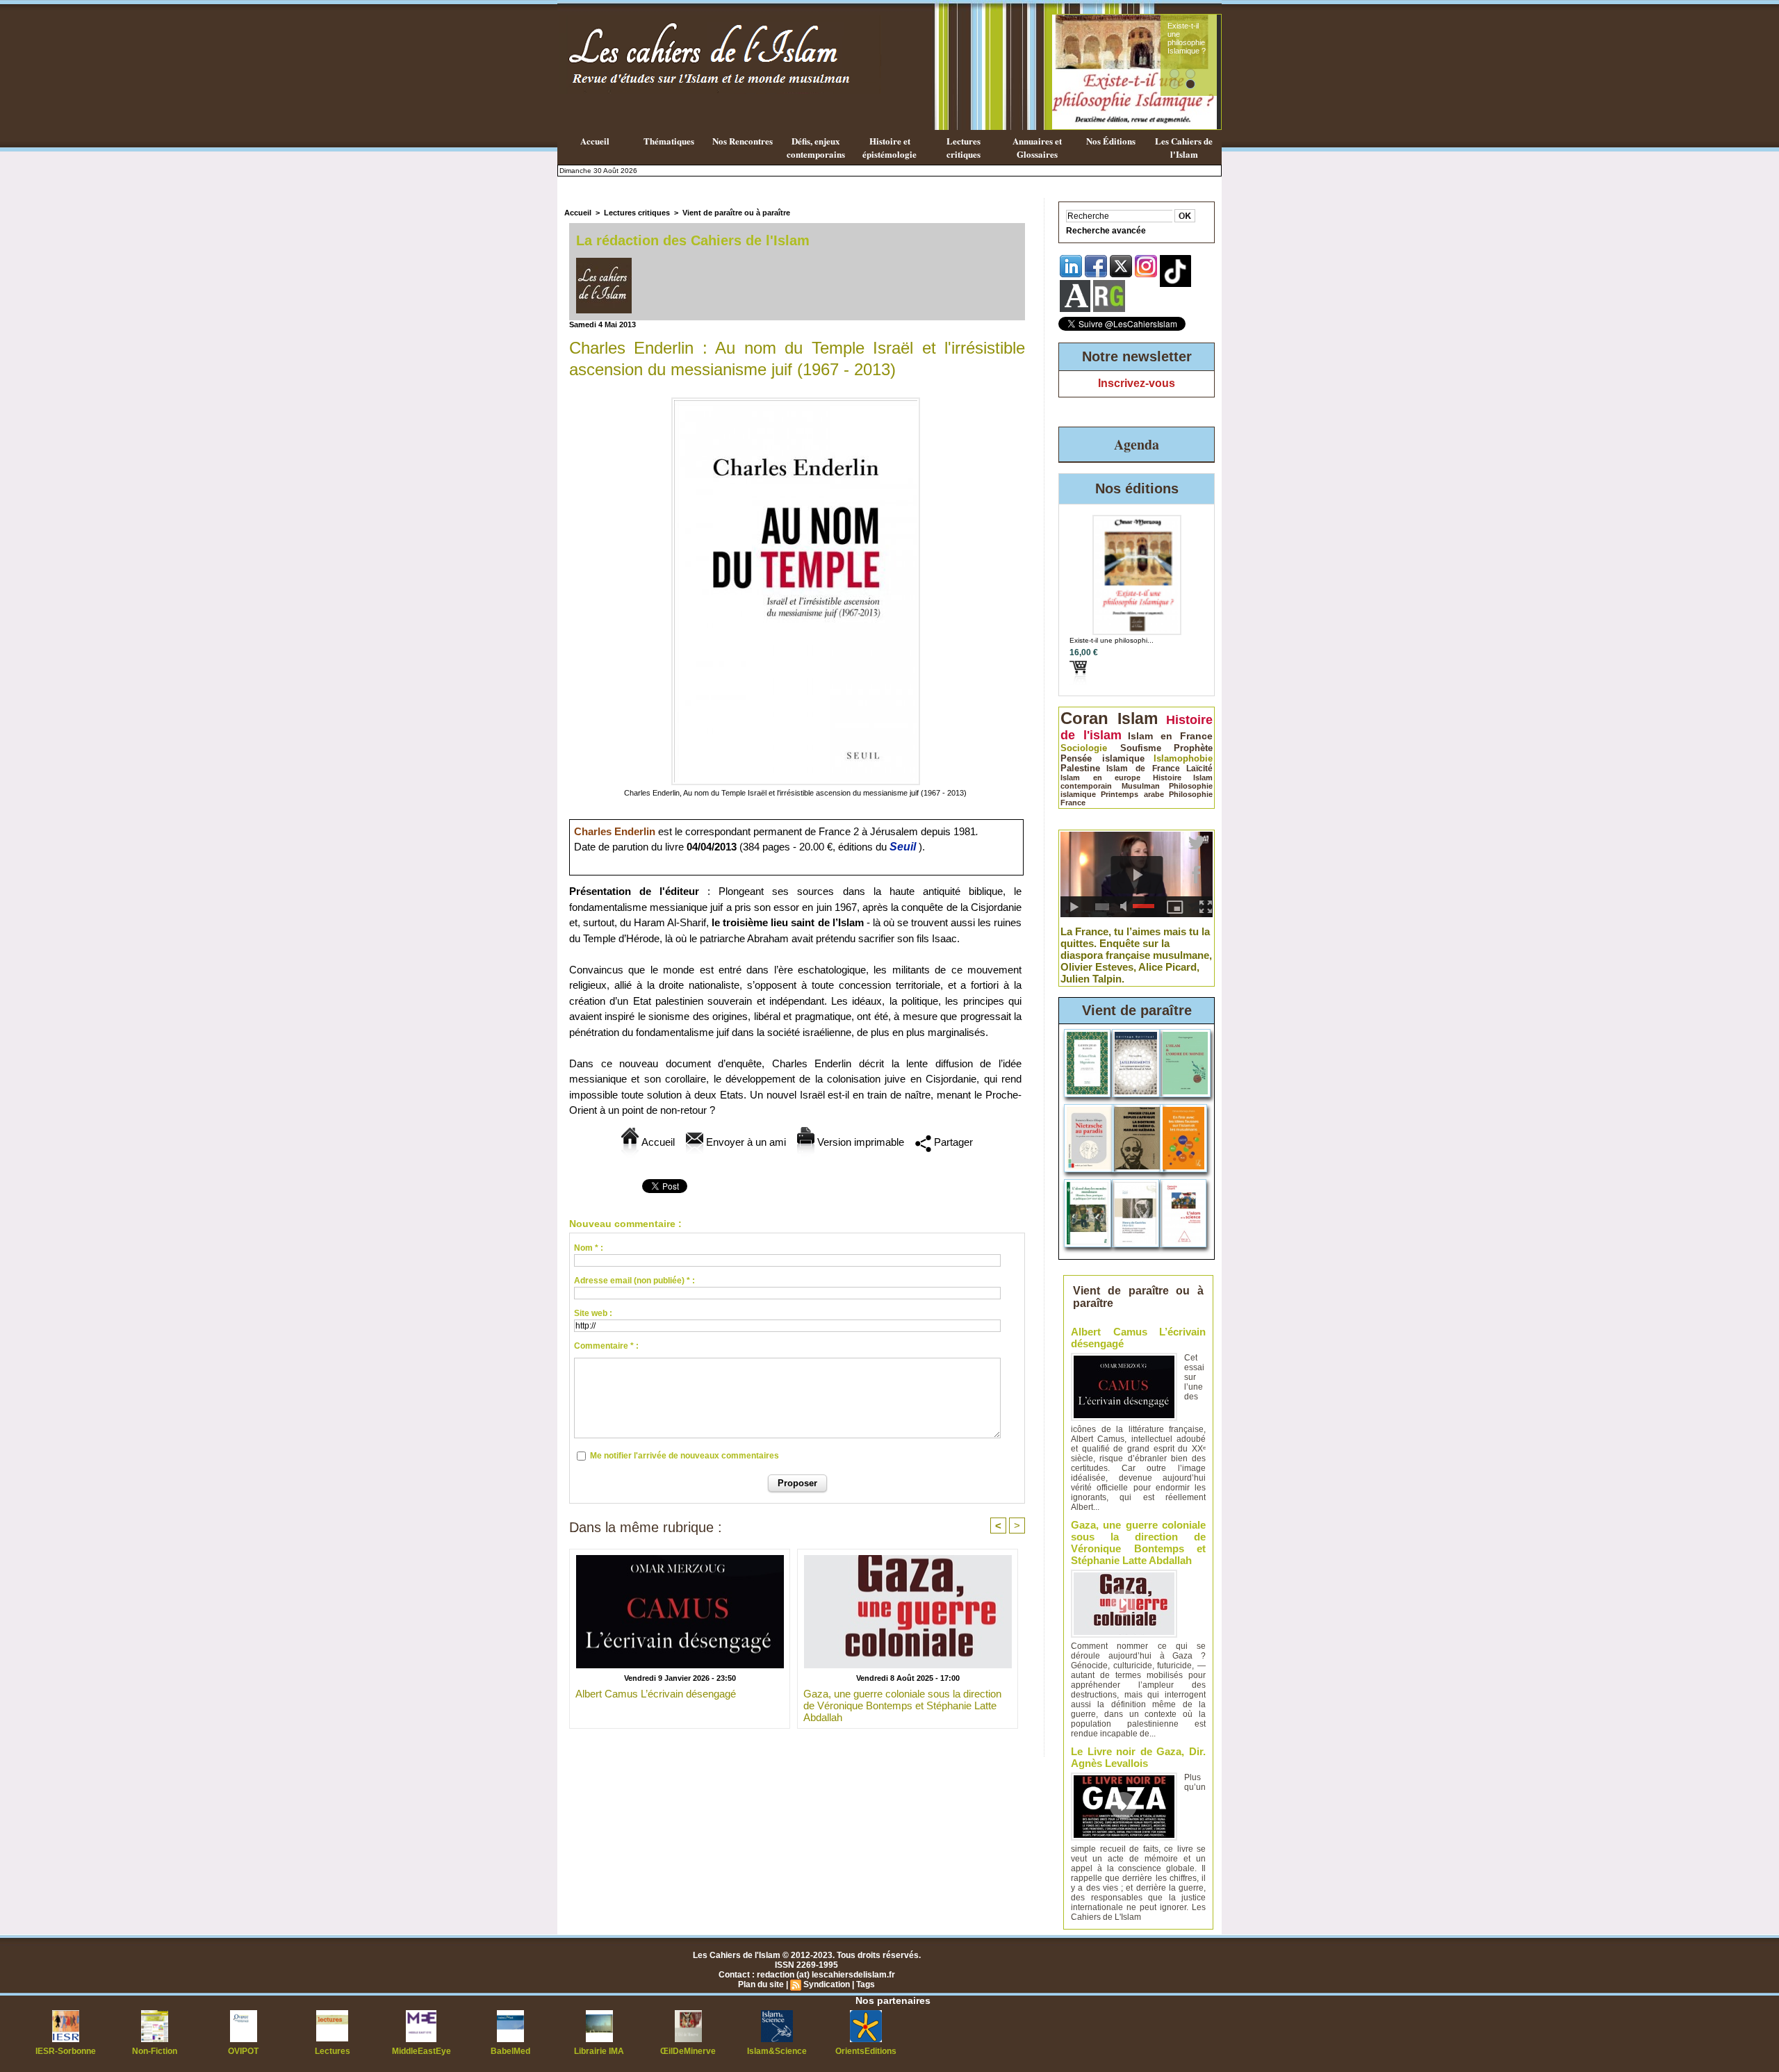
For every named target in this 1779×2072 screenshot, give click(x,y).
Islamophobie (1183, 758)
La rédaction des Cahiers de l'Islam (693, 240)
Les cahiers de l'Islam (1187, 30)
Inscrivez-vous (1137, 383)
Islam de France (1143, 768)
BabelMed (510, 2051)
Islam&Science (777, 2051)
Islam (1138, 718)
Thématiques (669, 141)
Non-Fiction (155, 2051)
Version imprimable (859, 1142)
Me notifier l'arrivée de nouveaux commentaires (684, 1456)
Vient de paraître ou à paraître (736, 213)
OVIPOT (243, 2051)
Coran (1084, 718)
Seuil (903, 847)
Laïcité (1199, 768)
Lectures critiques (964, 147)
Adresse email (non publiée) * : (634, 1281)
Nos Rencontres (743, 141)
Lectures (333, 2051)
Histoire (1167, 778)
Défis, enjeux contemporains (816, 147)
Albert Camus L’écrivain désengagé (656, 1694)
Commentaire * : (606, 1346)
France (1073, 803)
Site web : (593, 1313)
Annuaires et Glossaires (1037, 147)
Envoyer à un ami (745, 1142)
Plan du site (761, 1984)
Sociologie (1084, 748)
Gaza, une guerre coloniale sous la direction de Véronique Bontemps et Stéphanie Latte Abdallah (902, 1705)
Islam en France (1170, 736)
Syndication (827, 1984)
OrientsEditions (866, 2051)
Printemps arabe (1132, 794)
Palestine (1080, 768)
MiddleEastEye (421, 2051)
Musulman (1141, 786)
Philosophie (1191, 794)
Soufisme (1141, 748)
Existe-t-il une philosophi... (1112, 640)
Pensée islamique (1102, 758)
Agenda (1137, 444)
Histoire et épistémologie (889, 147)
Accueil (595, 141)
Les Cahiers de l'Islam (1184, 147)
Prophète (1193, 748)
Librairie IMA (599, 2051)
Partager (952, 1142)
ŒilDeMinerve (688, 2051)
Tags (866, 1984)
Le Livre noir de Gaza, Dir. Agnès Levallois (1138, 1757)
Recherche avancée (1106, 231)
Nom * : (589, 1248)
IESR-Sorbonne (66, 2051)
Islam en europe (1100, 778)
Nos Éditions (1111, 141)
